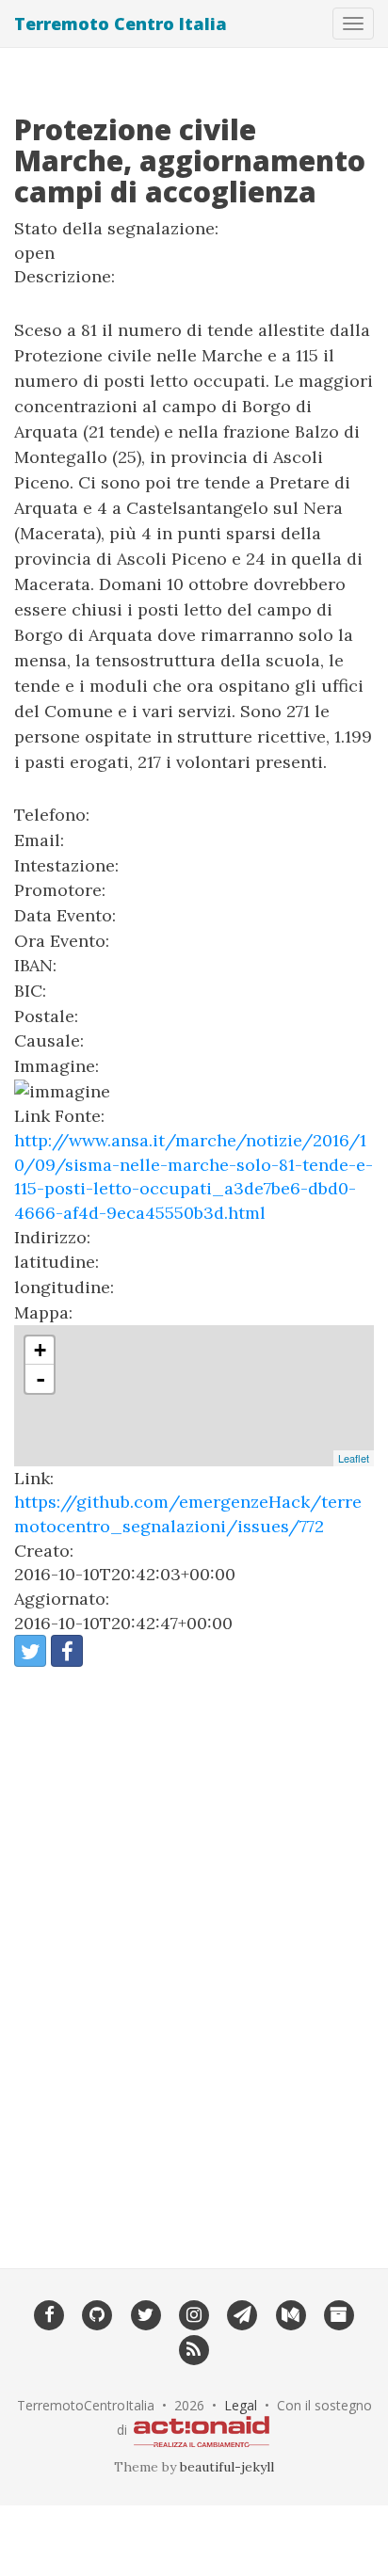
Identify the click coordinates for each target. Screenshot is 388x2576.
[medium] (291, 2313)
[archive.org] (339, 2313)
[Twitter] (145, 2313)
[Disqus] (194, 1955)
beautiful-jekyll (227, 2467)
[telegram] (242, 2313)
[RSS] (194, 2348)
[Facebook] (48, 2313)
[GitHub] (97, 2313)
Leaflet (354, 1458)
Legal (241, 2405)
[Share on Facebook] (67, 1651)
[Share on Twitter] (30, 1651)
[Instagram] (194, 2313)
